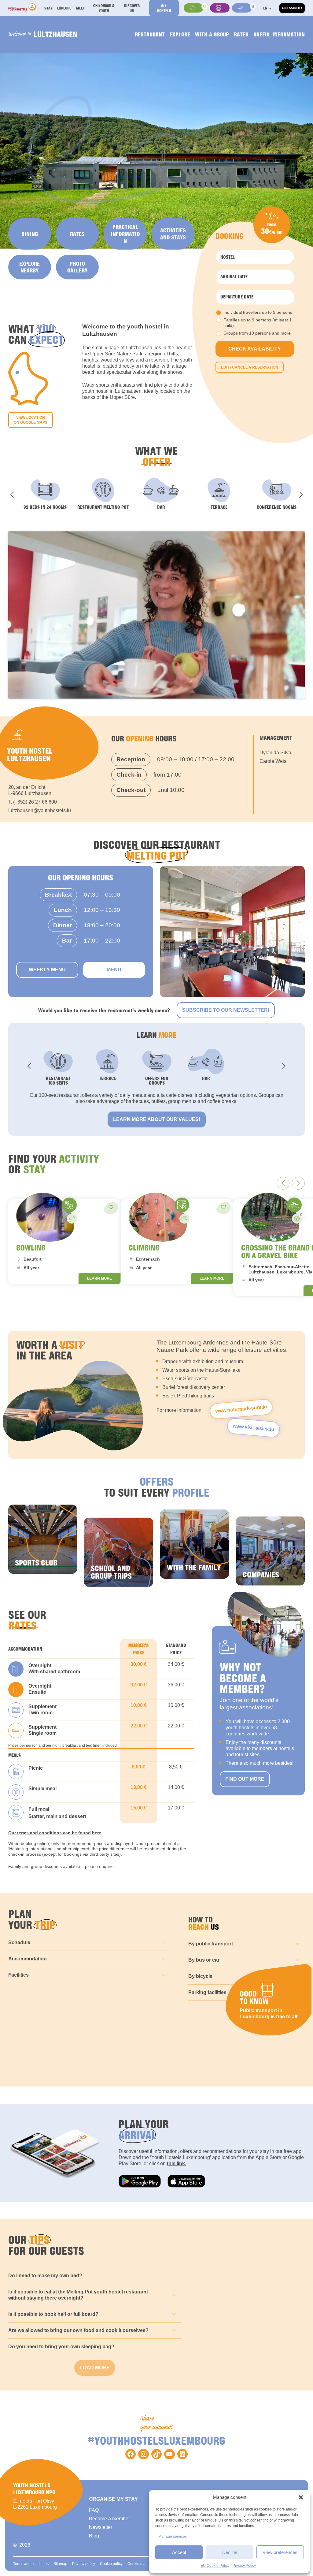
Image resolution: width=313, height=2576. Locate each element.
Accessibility (292, 8)
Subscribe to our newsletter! (226, 1010)
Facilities (18, 1975)
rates (77, 234)
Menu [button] (114, 970)
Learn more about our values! (157, 1119)
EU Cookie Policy (215, 2566)
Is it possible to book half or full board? (53, 2314)
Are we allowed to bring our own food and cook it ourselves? (78, 2330)
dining (30, 234)
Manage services (173, 2537)
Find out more (245, 1779)
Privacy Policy (244, 2566)
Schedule (19, 1942)
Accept (179, 2552)
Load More (95, 2368)
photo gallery (77, 267)
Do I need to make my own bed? (45, 2276)
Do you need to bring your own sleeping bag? (61, 2347)
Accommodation (28, 1959)
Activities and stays (173, 234)
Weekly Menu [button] (47, 970)
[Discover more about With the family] (194, 1544)
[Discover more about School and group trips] (119, 1552)
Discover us (132, 8)
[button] (301, 2497)
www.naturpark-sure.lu (241, 1409)
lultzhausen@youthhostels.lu (40, 810)
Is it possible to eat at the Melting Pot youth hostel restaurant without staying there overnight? (78, 2295)
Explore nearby (29, 267)
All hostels (164, 8)
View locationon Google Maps (31, 420)
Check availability (255, 349)
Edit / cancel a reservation (250, 367)
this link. (177, 2164)
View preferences (280, 2552)
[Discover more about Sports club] (43, 1539)
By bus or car (204, 1960)
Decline (230, 2552)
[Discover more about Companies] (271, 1551)
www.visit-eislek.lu (253, 1428)
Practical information (125, 234)
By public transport (211, 1944)
